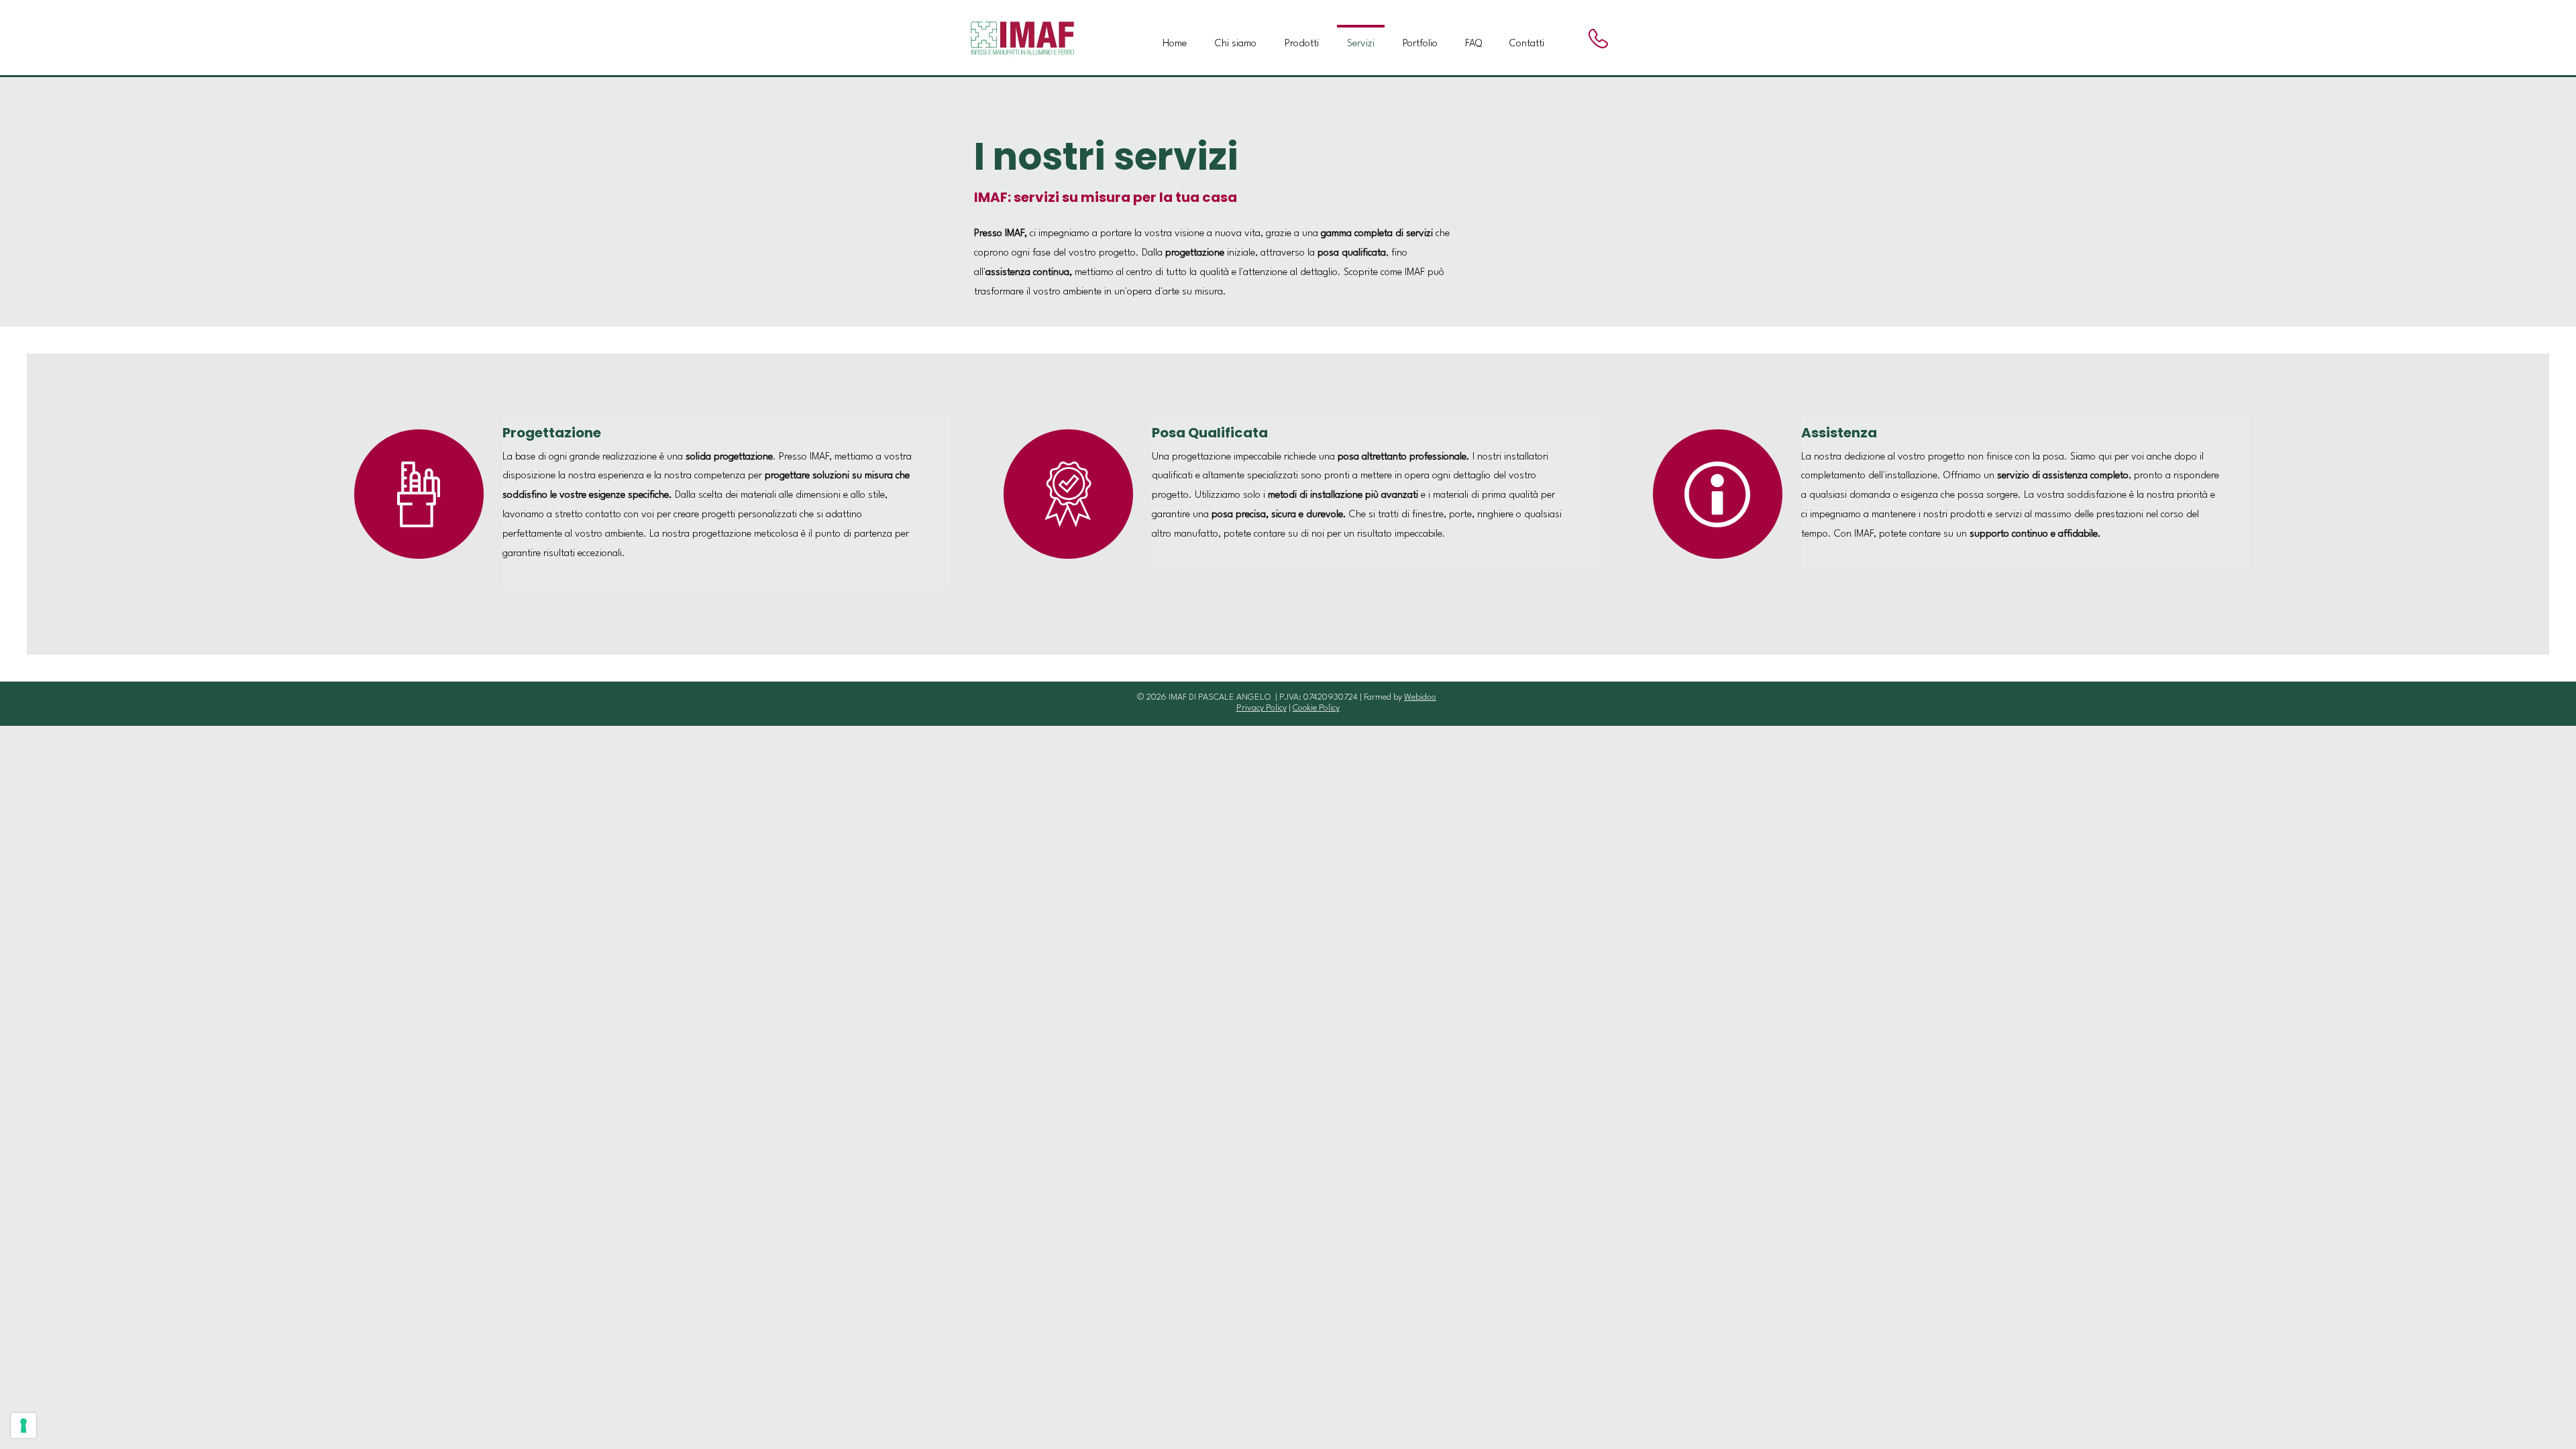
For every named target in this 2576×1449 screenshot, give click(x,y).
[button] (1302, 38)
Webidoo (1420, 697)
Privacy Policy (1262, 708)
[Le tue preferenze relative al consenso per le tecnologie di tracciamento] (23, 1426)
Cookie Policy (1316, 708)
